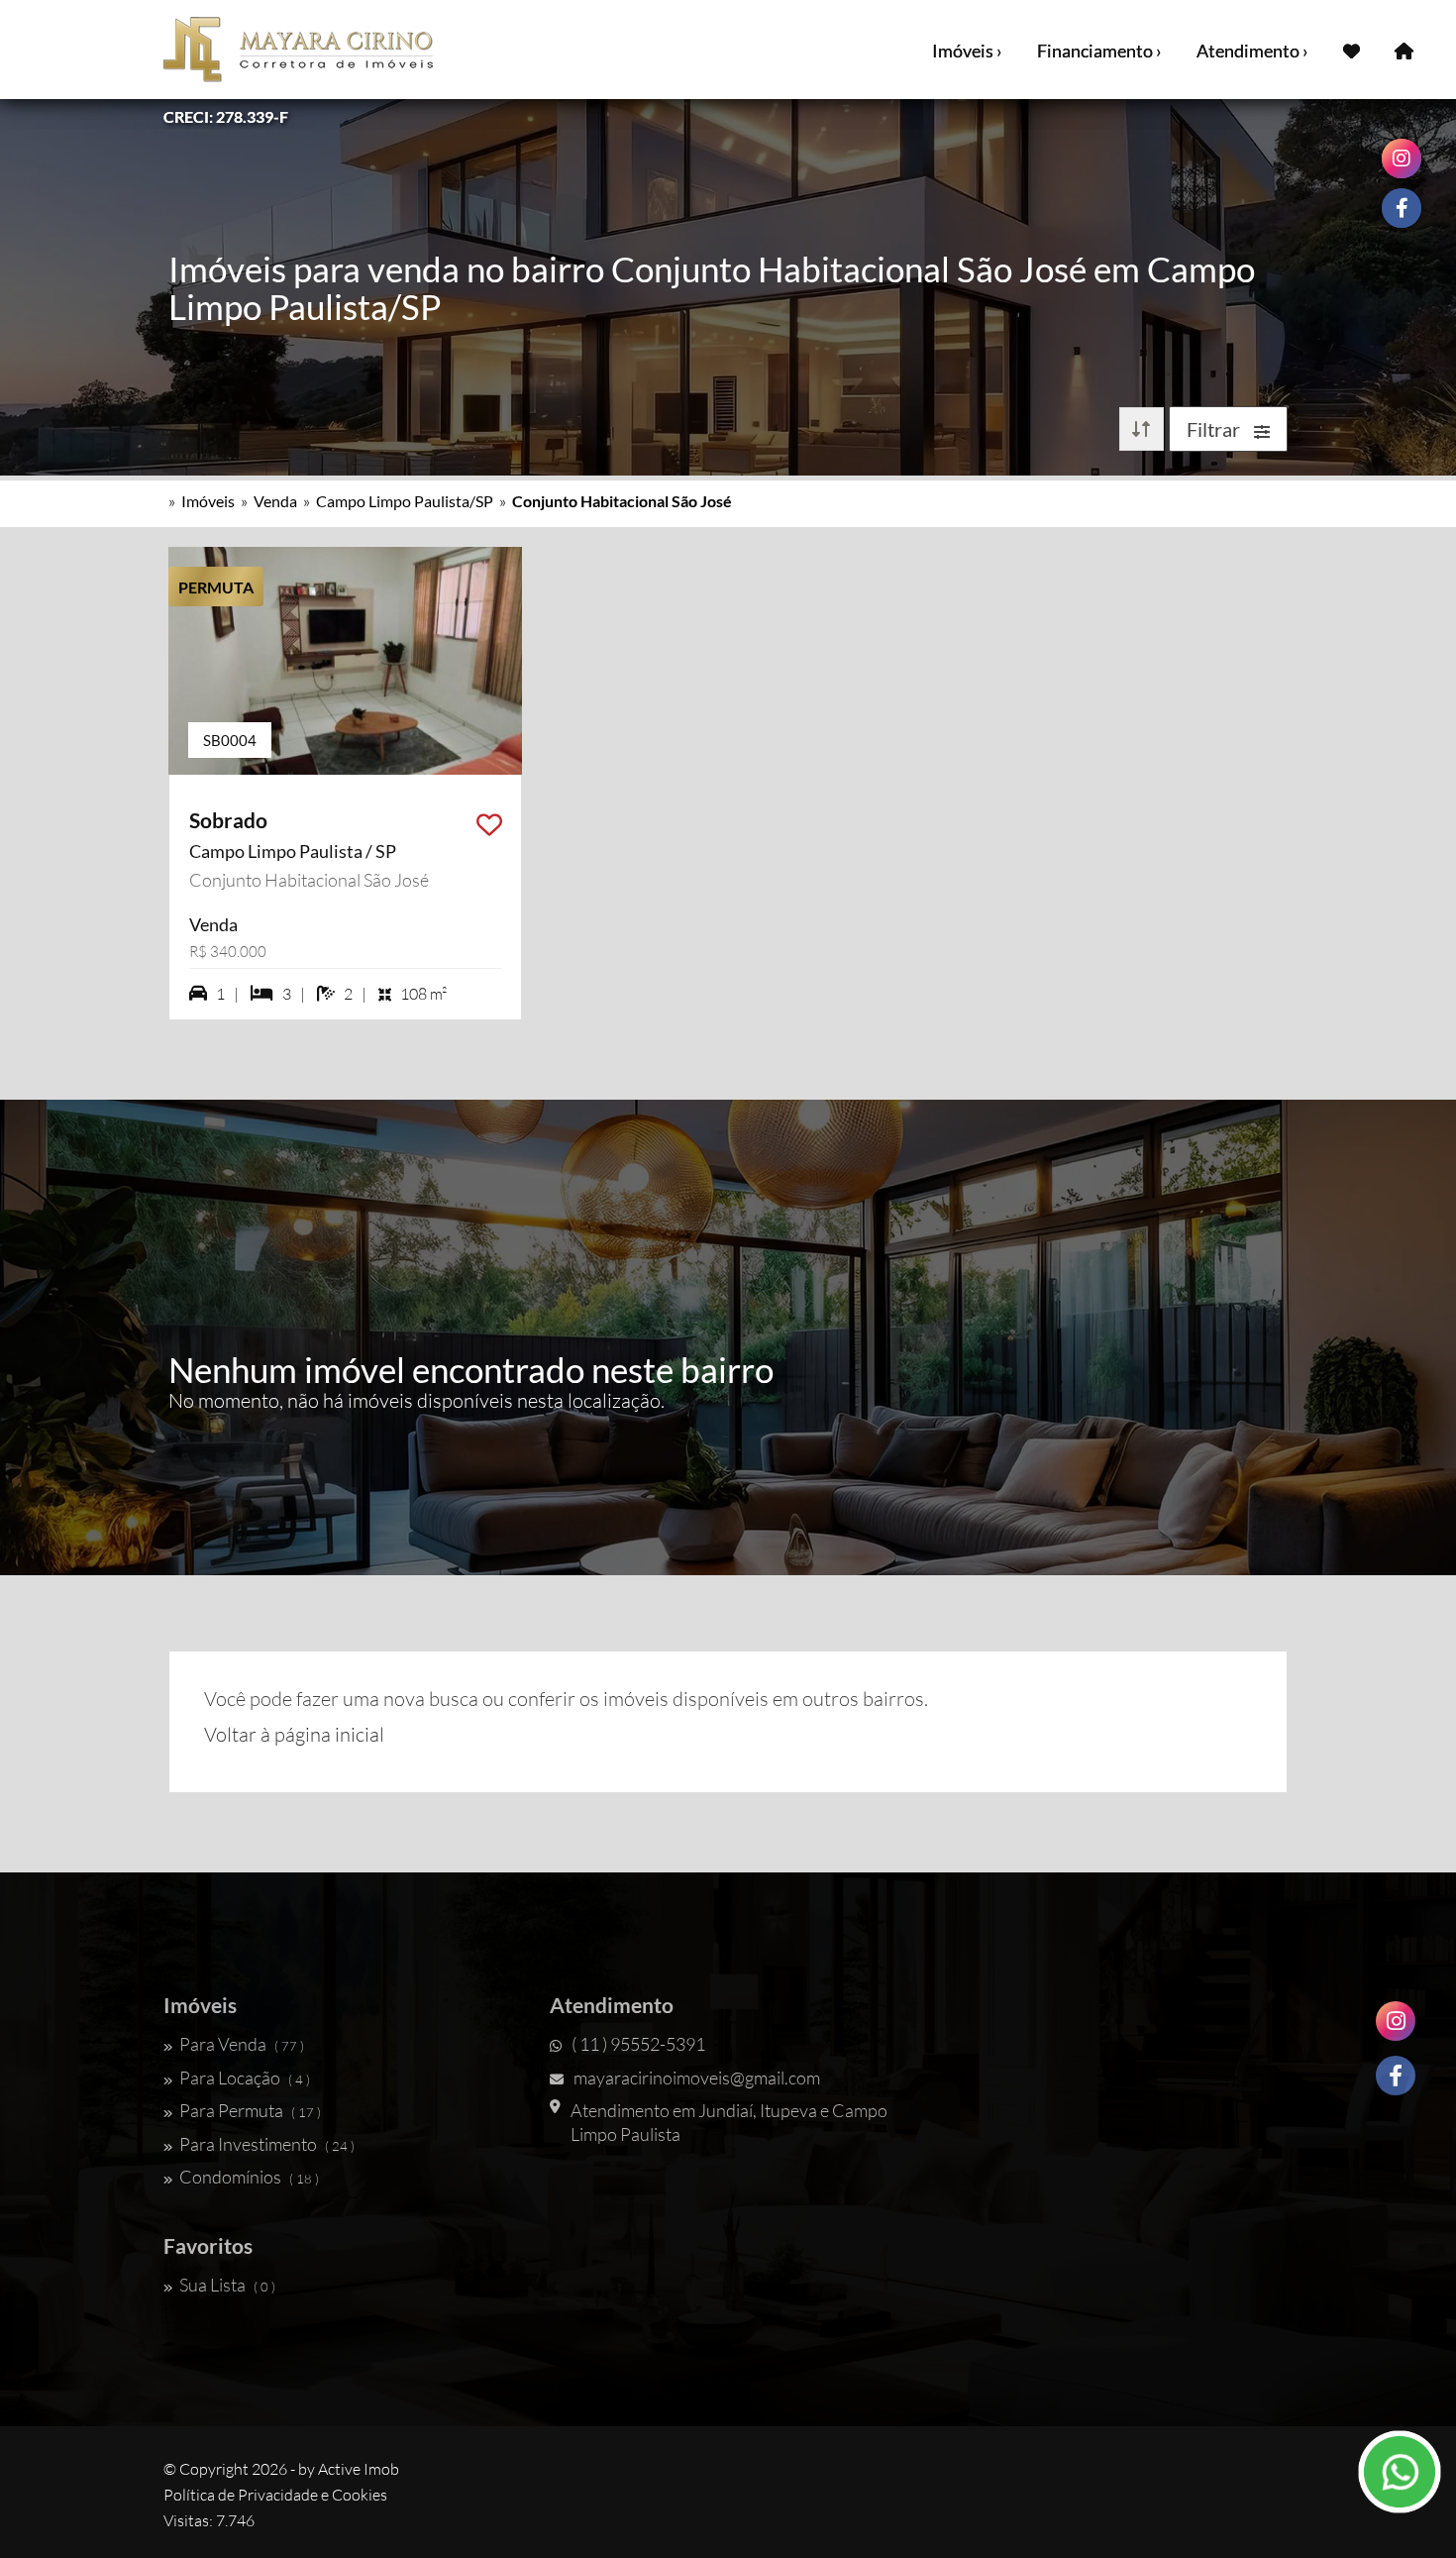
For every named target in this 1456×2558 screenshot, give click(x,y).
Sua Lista (227, 2285)
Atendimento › (1252, 51)
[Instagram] (1396, 2021)
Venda (275, 501)
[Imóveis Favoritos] (1352, 50)
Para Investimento (267, 2144)
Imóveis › (967, 51)
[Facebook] (1396, 2076)
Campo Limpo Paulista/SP (405, 501)
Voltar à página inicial (294, 1734)
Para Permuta (250, 2110)
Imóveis (208, 501)
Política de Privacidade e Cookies (275, 2495)
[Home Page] (1404, 50)
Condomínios (249, 2177)
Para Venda (242, 2044)
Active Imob (359, 2469)
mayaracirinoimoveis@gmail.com (697, 2078)
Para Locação (245, 2078)
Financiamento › (1099, 51)
